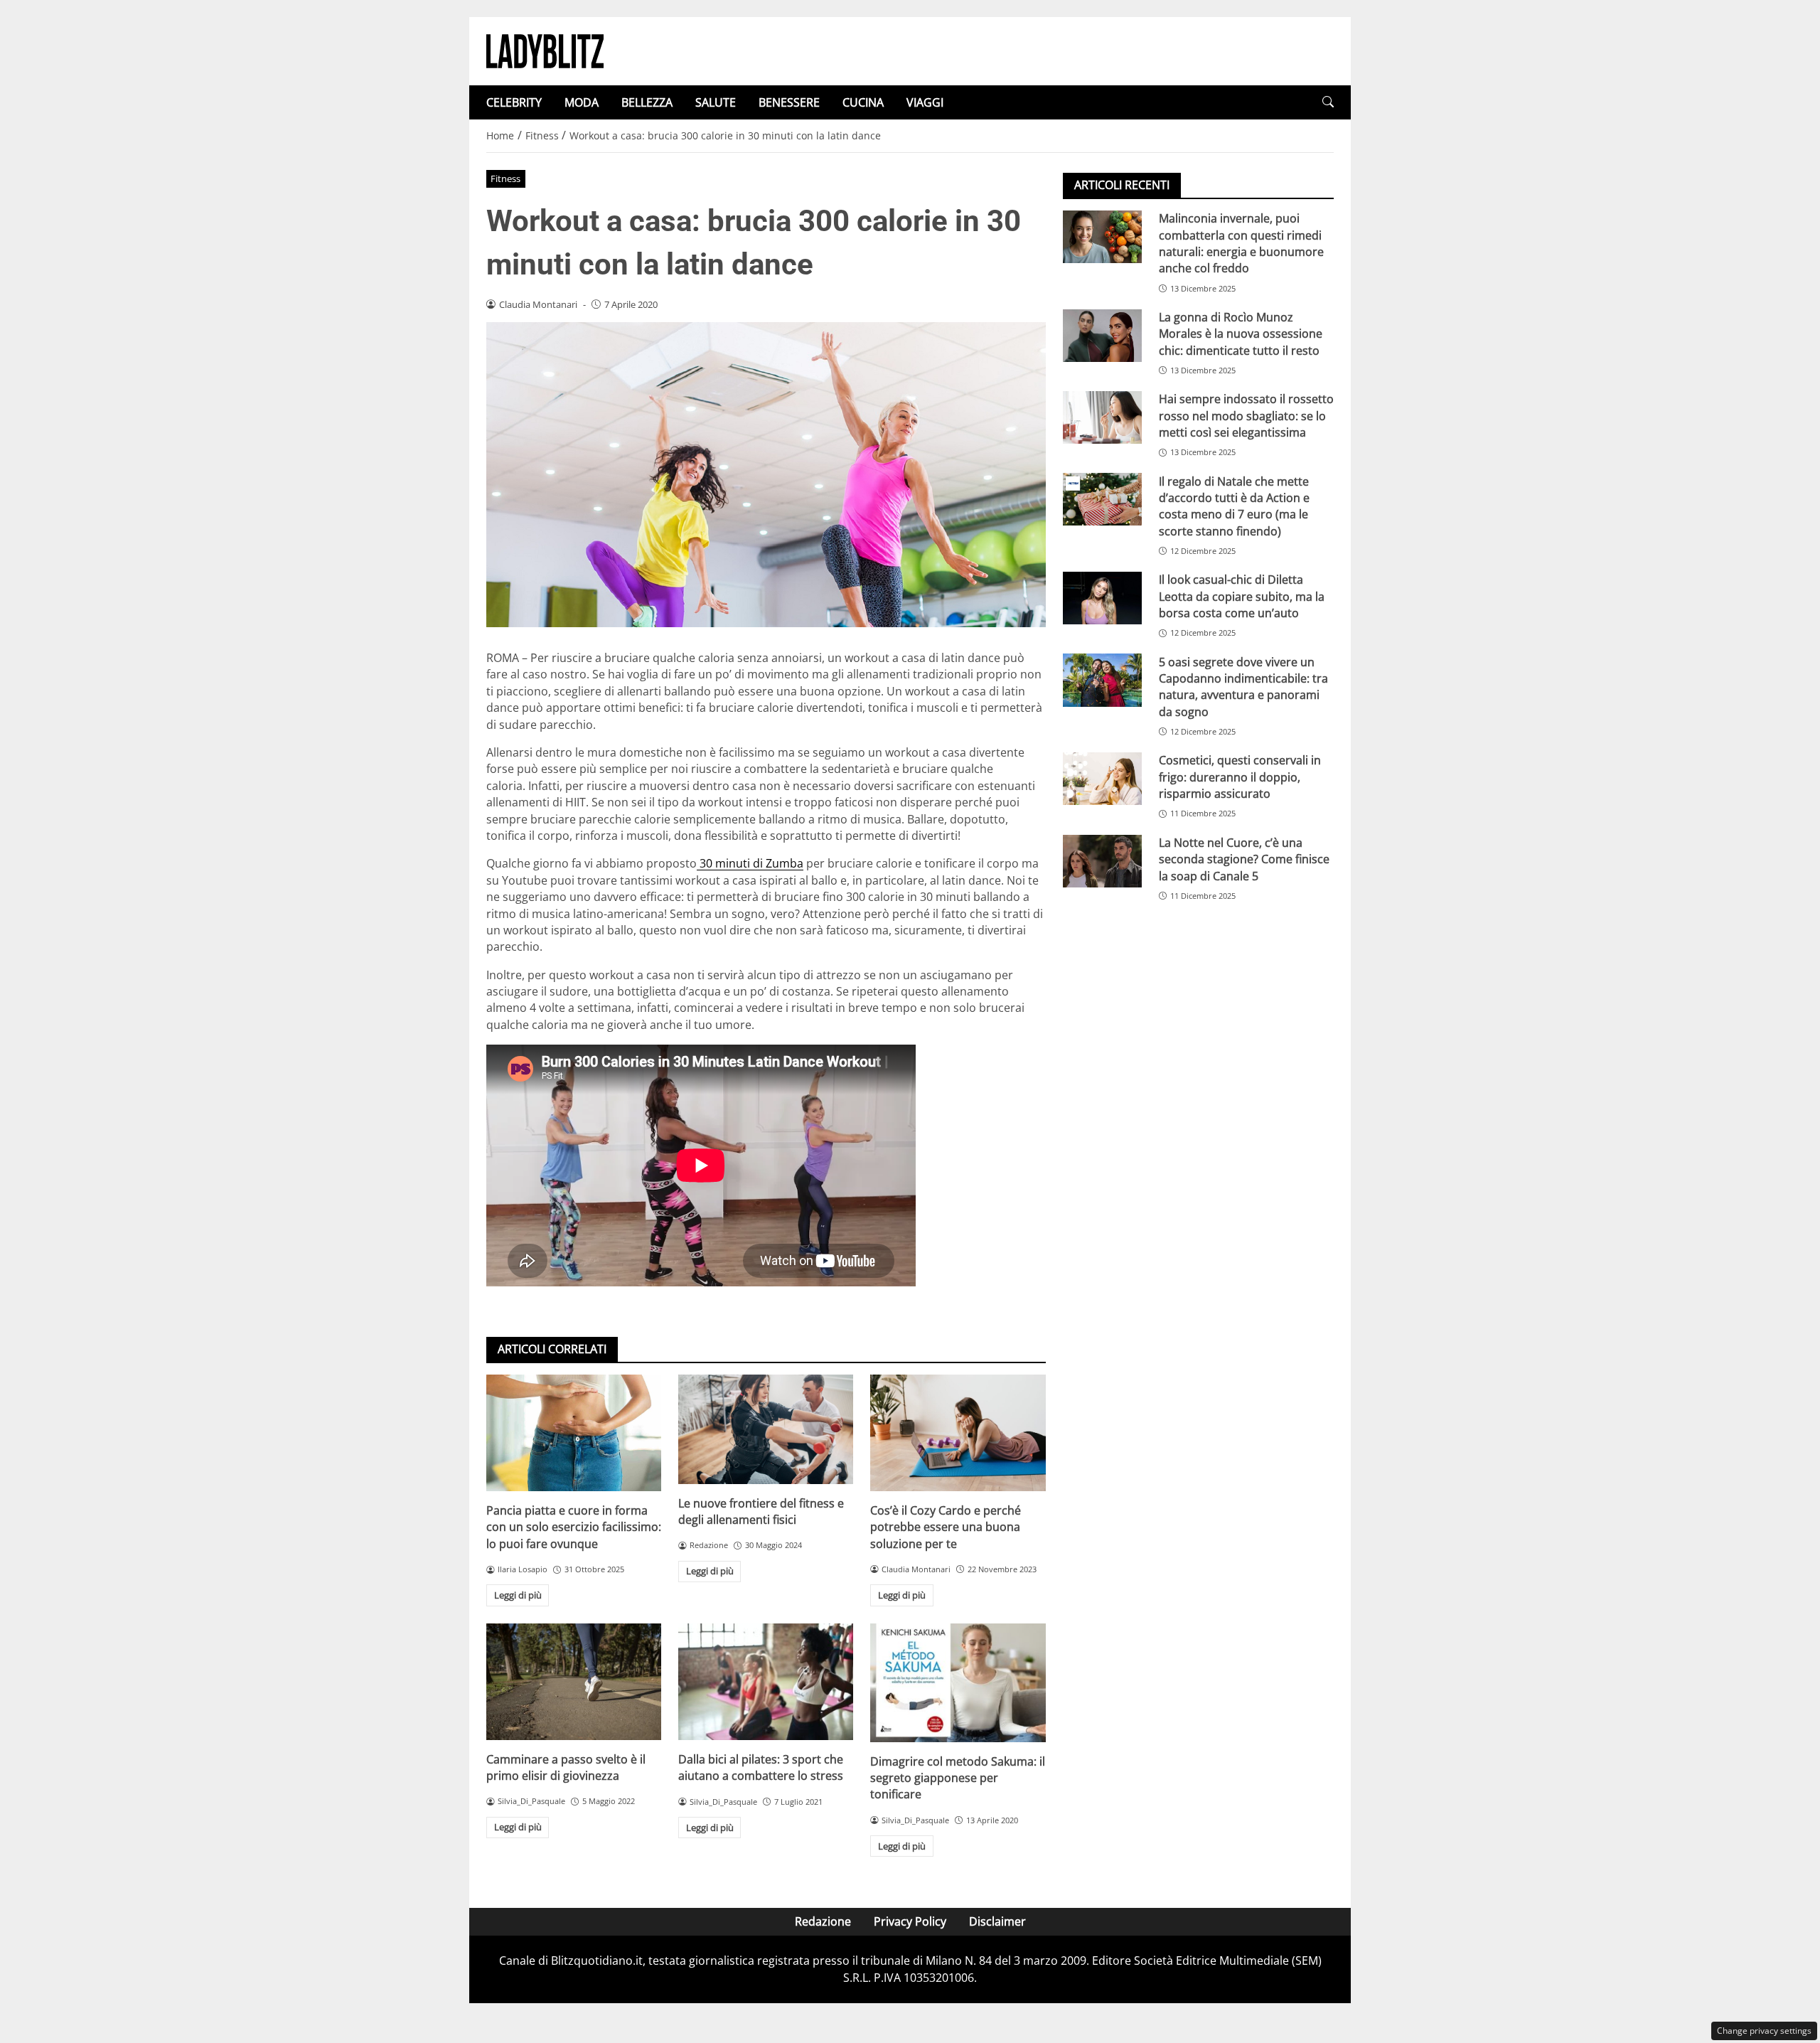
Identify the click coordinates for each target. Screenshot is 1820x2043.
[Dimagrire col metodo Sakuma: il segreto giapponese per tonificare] (958, 1683)
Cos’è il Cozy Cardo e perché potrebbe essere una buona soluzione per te (946, 1527)
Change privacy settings (1764, 2031)
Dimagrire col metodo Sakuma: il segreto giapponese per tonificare (958, 1778)
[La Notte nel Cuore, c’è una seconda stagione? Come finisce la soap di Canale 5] (1102, 861)
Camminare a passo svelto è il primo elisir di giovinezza (566, 1767)
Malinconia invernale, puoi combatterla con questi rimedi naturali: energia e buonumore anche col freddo (1241, 243)
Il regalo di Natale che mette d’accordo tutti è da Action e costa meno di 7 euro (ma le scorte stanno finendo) (1234, 506)
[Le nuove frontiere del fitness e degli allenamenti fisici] (766, 1429)
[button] (1328, 102)
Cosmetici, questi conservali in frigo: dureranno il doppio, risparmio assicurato (1240, 777)
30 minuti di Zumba (750, 863)
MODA (582, 102)
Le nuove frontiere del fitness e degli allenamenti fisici (761, 1511)
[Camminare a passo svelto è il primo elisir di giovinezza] (574, 1682)
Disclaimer (997, 1921)
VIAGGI (925, 102)
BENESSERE (789, 102)
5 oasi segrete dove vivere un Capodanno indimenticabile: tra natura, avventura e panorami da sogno (1243, 686)
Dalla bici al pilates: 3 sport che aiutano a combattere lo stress (761, 1767)
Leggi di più (518, 1595)
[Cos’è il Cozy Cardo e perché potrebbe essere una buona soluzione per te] (958, 1433)
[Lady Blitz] (545, 50)
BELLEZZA (647, 102)
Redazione (823, 1921)
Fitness (505, 178)
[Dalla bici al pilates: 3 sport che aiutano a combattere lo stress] (766, 1682)
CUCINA (863, 102)
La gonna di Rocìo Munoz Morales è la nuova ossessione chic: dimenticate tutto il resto (1241, 334)
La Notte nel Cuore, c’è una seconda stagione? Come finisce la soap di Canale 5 (1244, 859)
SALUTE (716, 102)
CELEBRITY (514, 102)
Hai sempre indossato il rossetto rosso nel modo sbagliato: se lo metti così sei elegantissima (1246, 416)
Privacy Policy (910, 1921)
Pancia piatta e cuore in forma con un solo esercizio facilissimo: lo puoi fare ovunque (574, 1527)
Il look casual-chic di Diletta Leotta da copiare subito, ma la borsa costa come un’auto (1242, 596)
